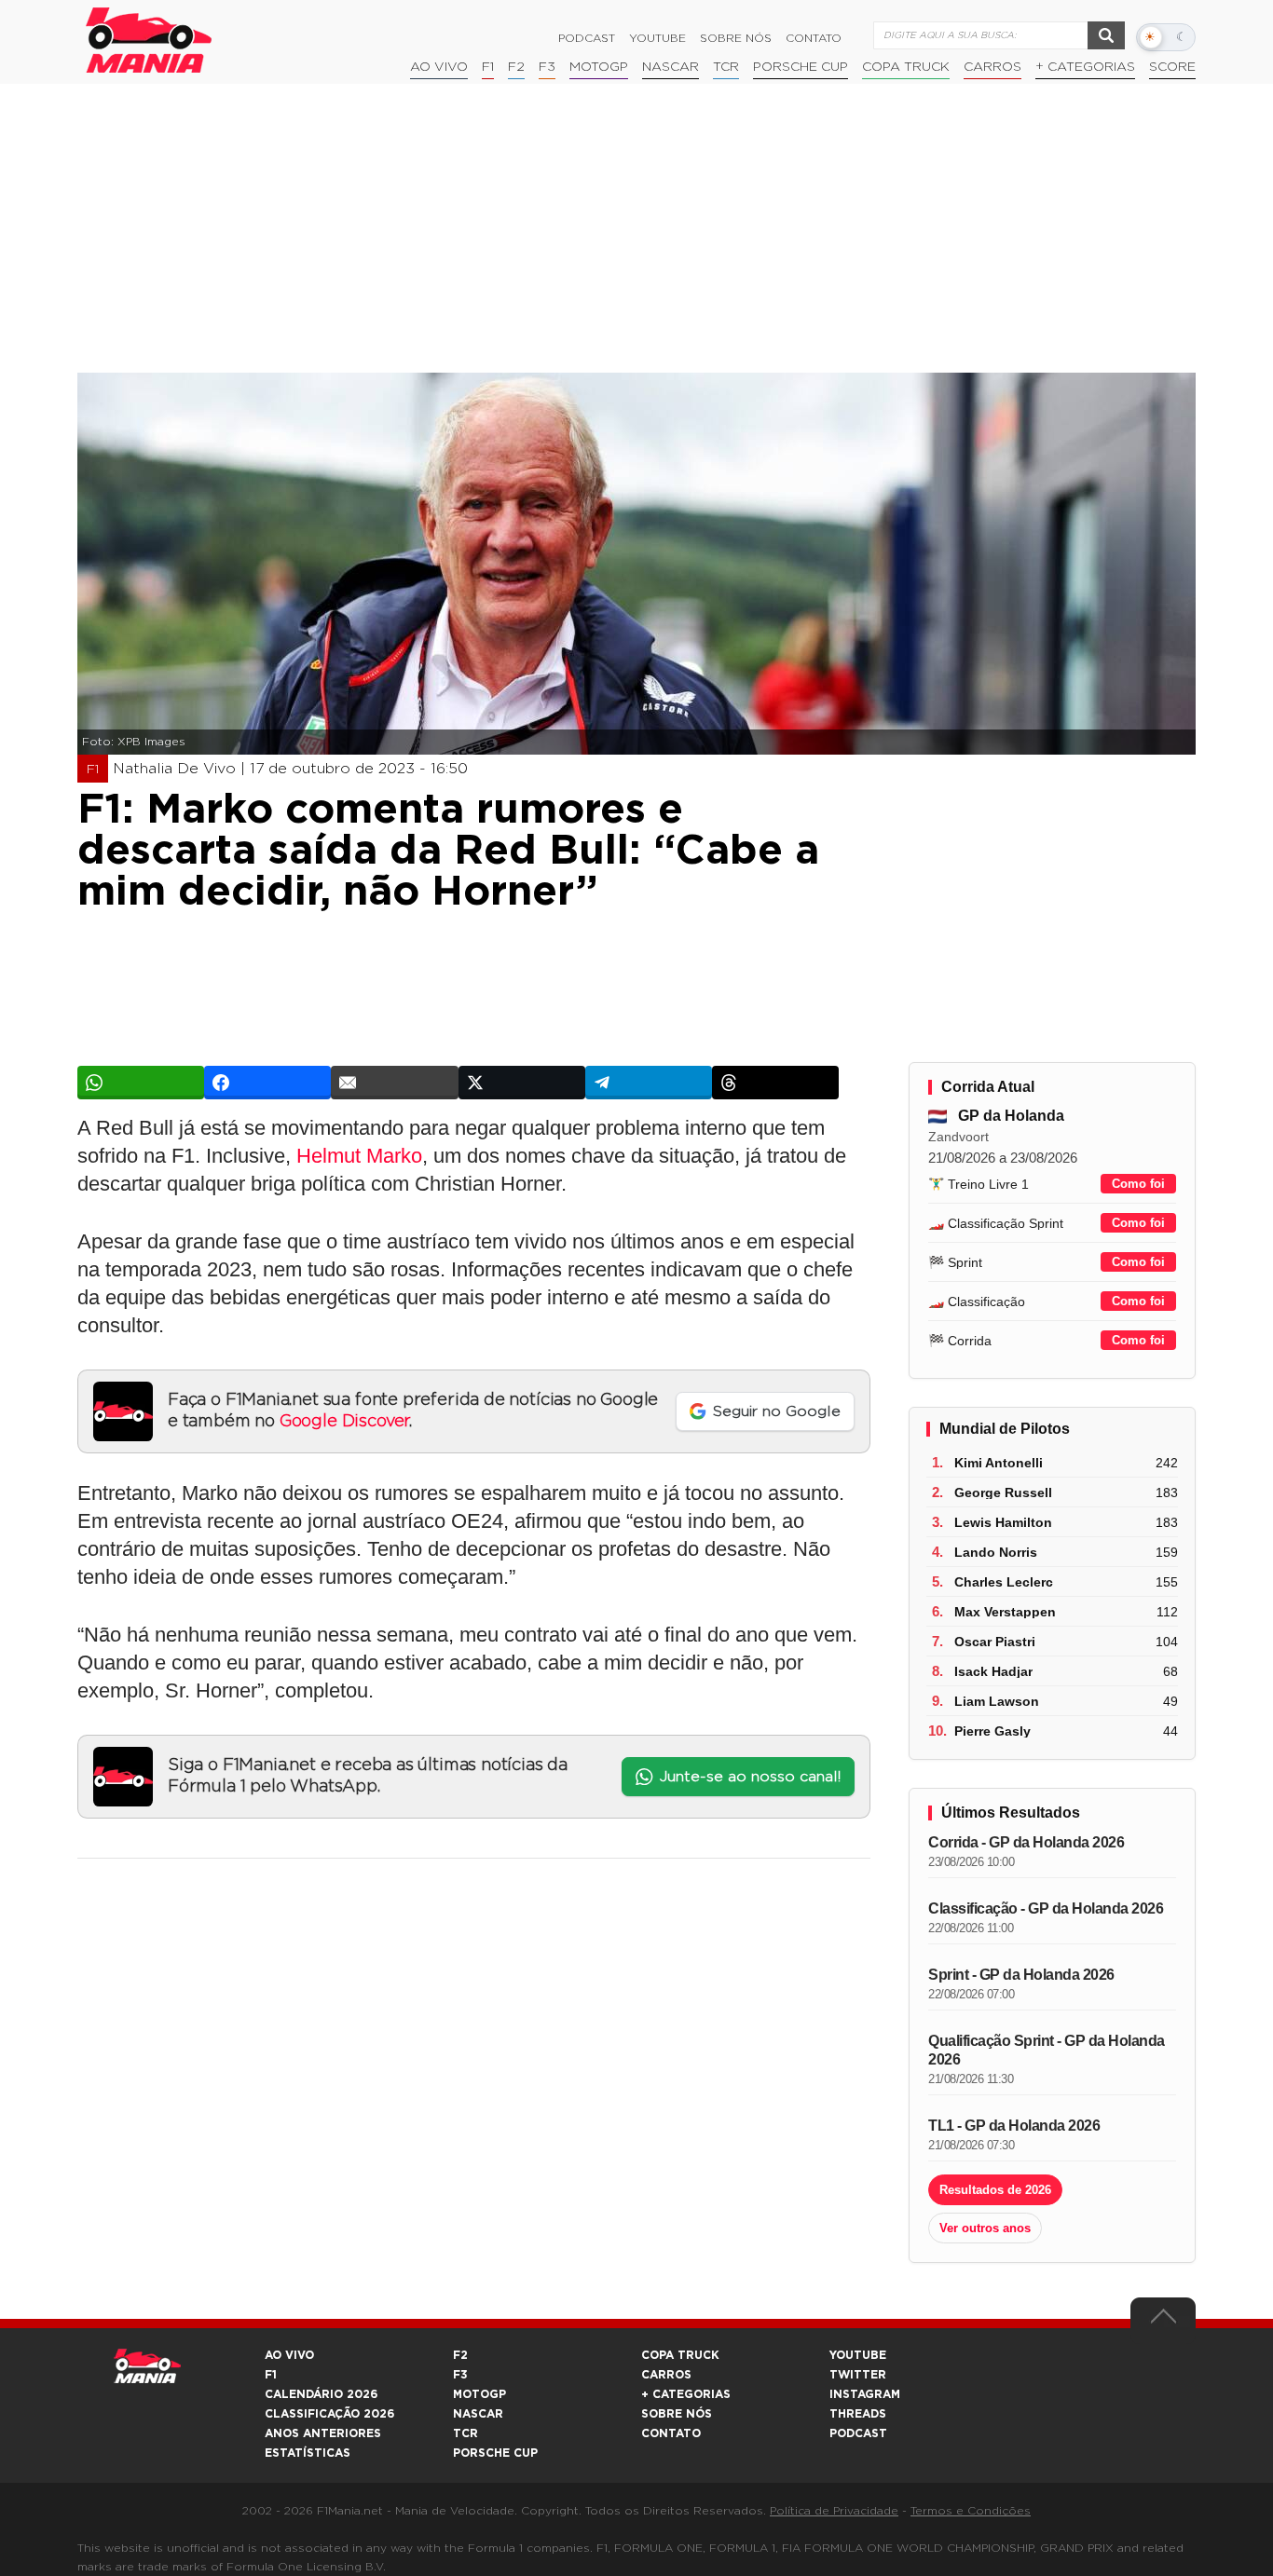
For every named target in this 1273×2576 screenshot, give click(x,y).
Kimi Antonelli (999, 1463)
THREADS (858, 2414)
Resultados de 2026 (995, 2190)
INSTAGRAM (865, 2394)
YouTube (657, 38)
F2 (516, 67)
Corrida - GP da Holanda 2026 (1026, 1842)
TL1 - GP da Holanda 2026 (1014, 2126)
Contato (814, 38)
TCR (726, 67)
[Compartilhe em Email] (394, 1083)
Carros (992, 67)
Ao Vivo (439, 67)
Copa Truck (906, 67)
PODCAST (858, 2433)
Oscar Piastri (995, 1642)
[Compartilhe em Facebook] (267, 1083)
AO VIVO (289, 2355)
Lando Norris (996, 1552)
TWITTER (858, 2375)
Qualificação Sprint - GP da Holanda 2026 (1047, 2050)
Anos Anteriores (323, 2433)
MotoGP (599, 67)
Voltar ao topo (1163, 2321)
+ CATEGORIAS (1085, 67)
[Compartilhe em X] (522, 1083)
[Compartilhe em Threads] (775, 1083)
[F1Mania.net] (149, 40)
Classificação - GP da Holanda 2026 (1046, 1908)
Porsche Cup (801, 67)
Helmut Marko (359, 1156)
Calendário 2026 (321, 2394)
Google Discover (344, 1422)
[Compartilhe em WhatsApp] (141, 1083)
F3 (547, 67)
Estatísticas (308, 2453)
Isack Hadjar (993, 1671)
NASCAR (671, 67)
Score (1172, 67)
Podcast (587, 38)
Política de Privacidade (834, 2511)
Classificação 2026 (329, 2414)
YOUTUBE (858, 2355)
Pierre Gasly (992, 1731)
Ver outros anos (985, 2228)
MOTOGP (479, 2394)
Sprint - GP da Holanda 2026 (1021, 1975)
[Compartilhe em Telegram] (649, 1083)
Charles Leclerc (1004, 1582)
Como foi (1138, 1184)
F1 (488, 67)
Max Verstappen (1005, 1612)
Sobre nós (736, 38)
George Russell (1003, 1492)
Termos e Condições (971, 2511)
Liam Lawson (997, 1701)
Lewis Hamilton (1003, 1522)
